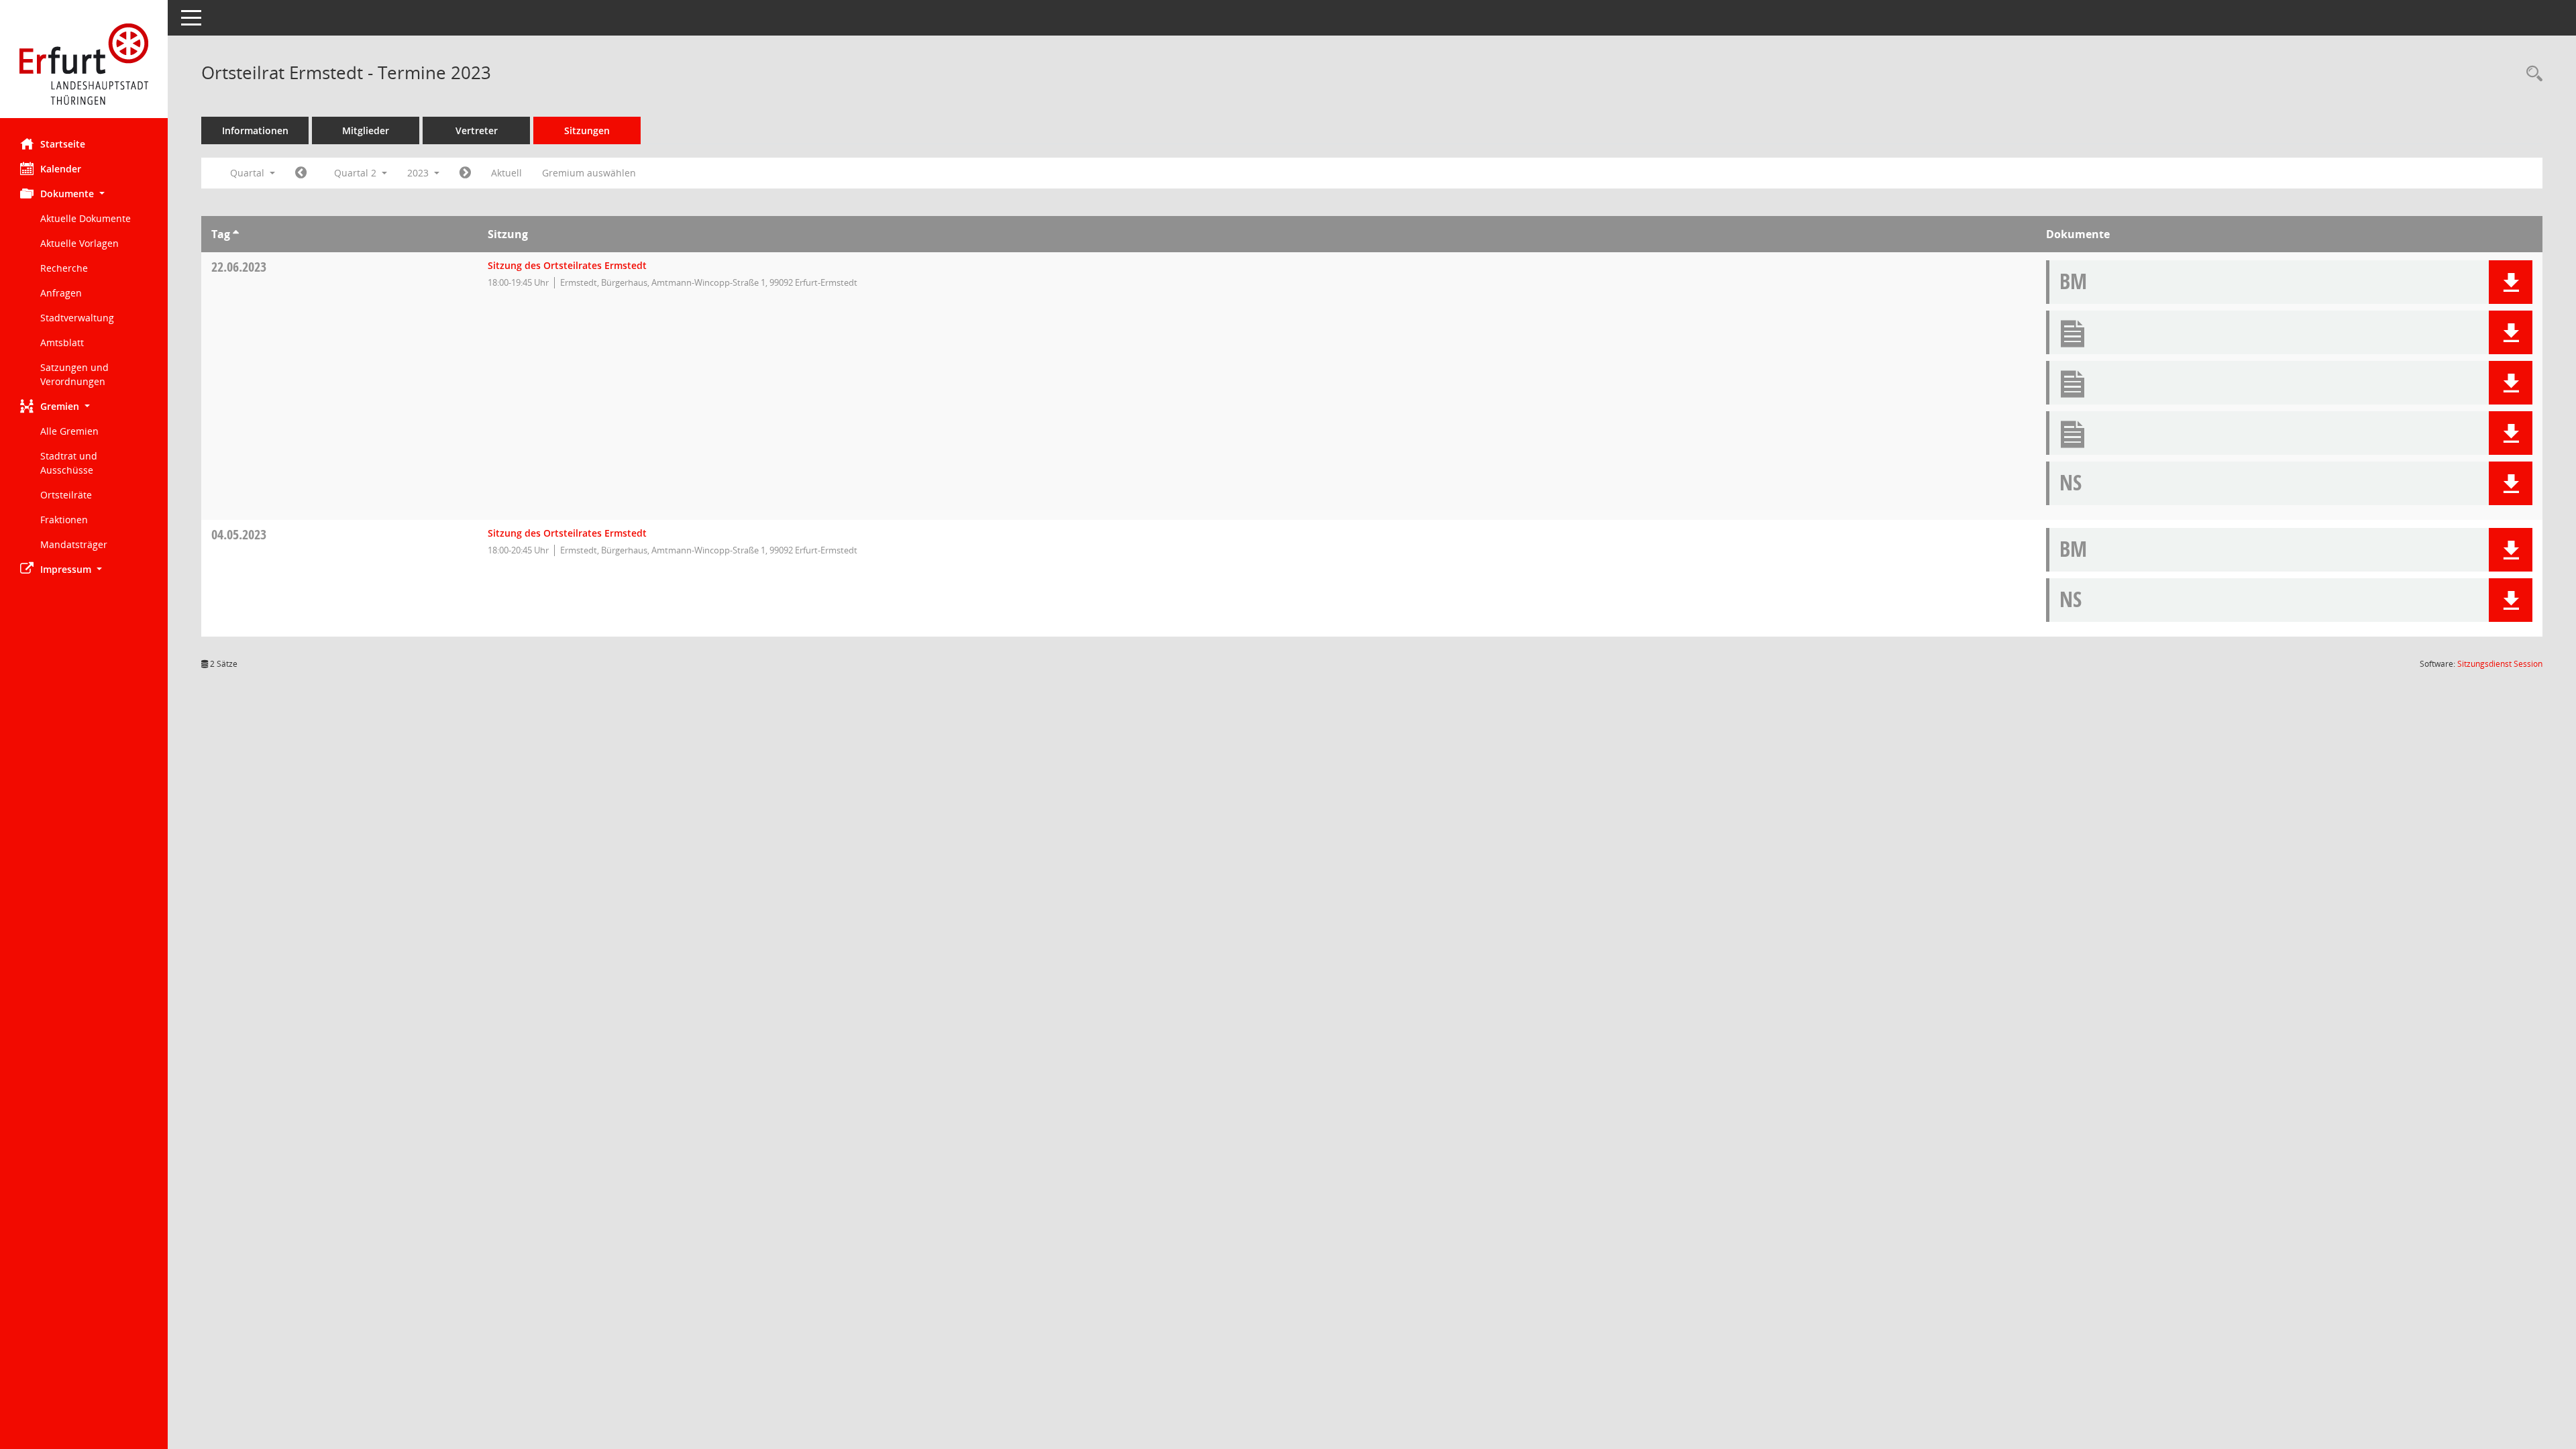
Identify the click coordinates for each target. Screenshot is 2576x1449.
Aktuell (506, 173)
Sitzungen (587, 130)
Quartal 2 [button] (357, 173)
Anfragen (61, 293)
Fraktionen (64, 520)
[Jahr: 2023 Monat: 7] (465, 173)
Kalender (61, 169)
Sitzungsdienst (2500, 664)
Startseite (63, 144)
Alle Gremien (69, 431)
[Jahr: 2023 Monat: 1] (301, 173)
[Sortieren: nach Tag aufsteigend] (236, 234)
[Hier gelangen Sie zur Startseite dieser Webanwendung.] (84, 64)
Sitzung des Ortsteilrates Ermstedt (567, 265)
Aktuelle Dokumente (86, 218)
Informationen (255, 130)
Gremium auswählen (589, 173)
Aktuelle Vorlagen (79, 243)
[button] (84, 194)
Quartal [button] (249, 173)
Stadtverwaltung (77, 318)
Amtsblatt (62, 342)
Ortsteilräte (66, 495)
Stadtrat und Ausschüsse (69, 463)
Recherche (64, 268)
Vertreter (477, 130)
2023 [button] (419, 173)
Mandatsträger (74, 544)
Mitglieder (366, 130)
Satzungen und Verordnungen (74, 374)
